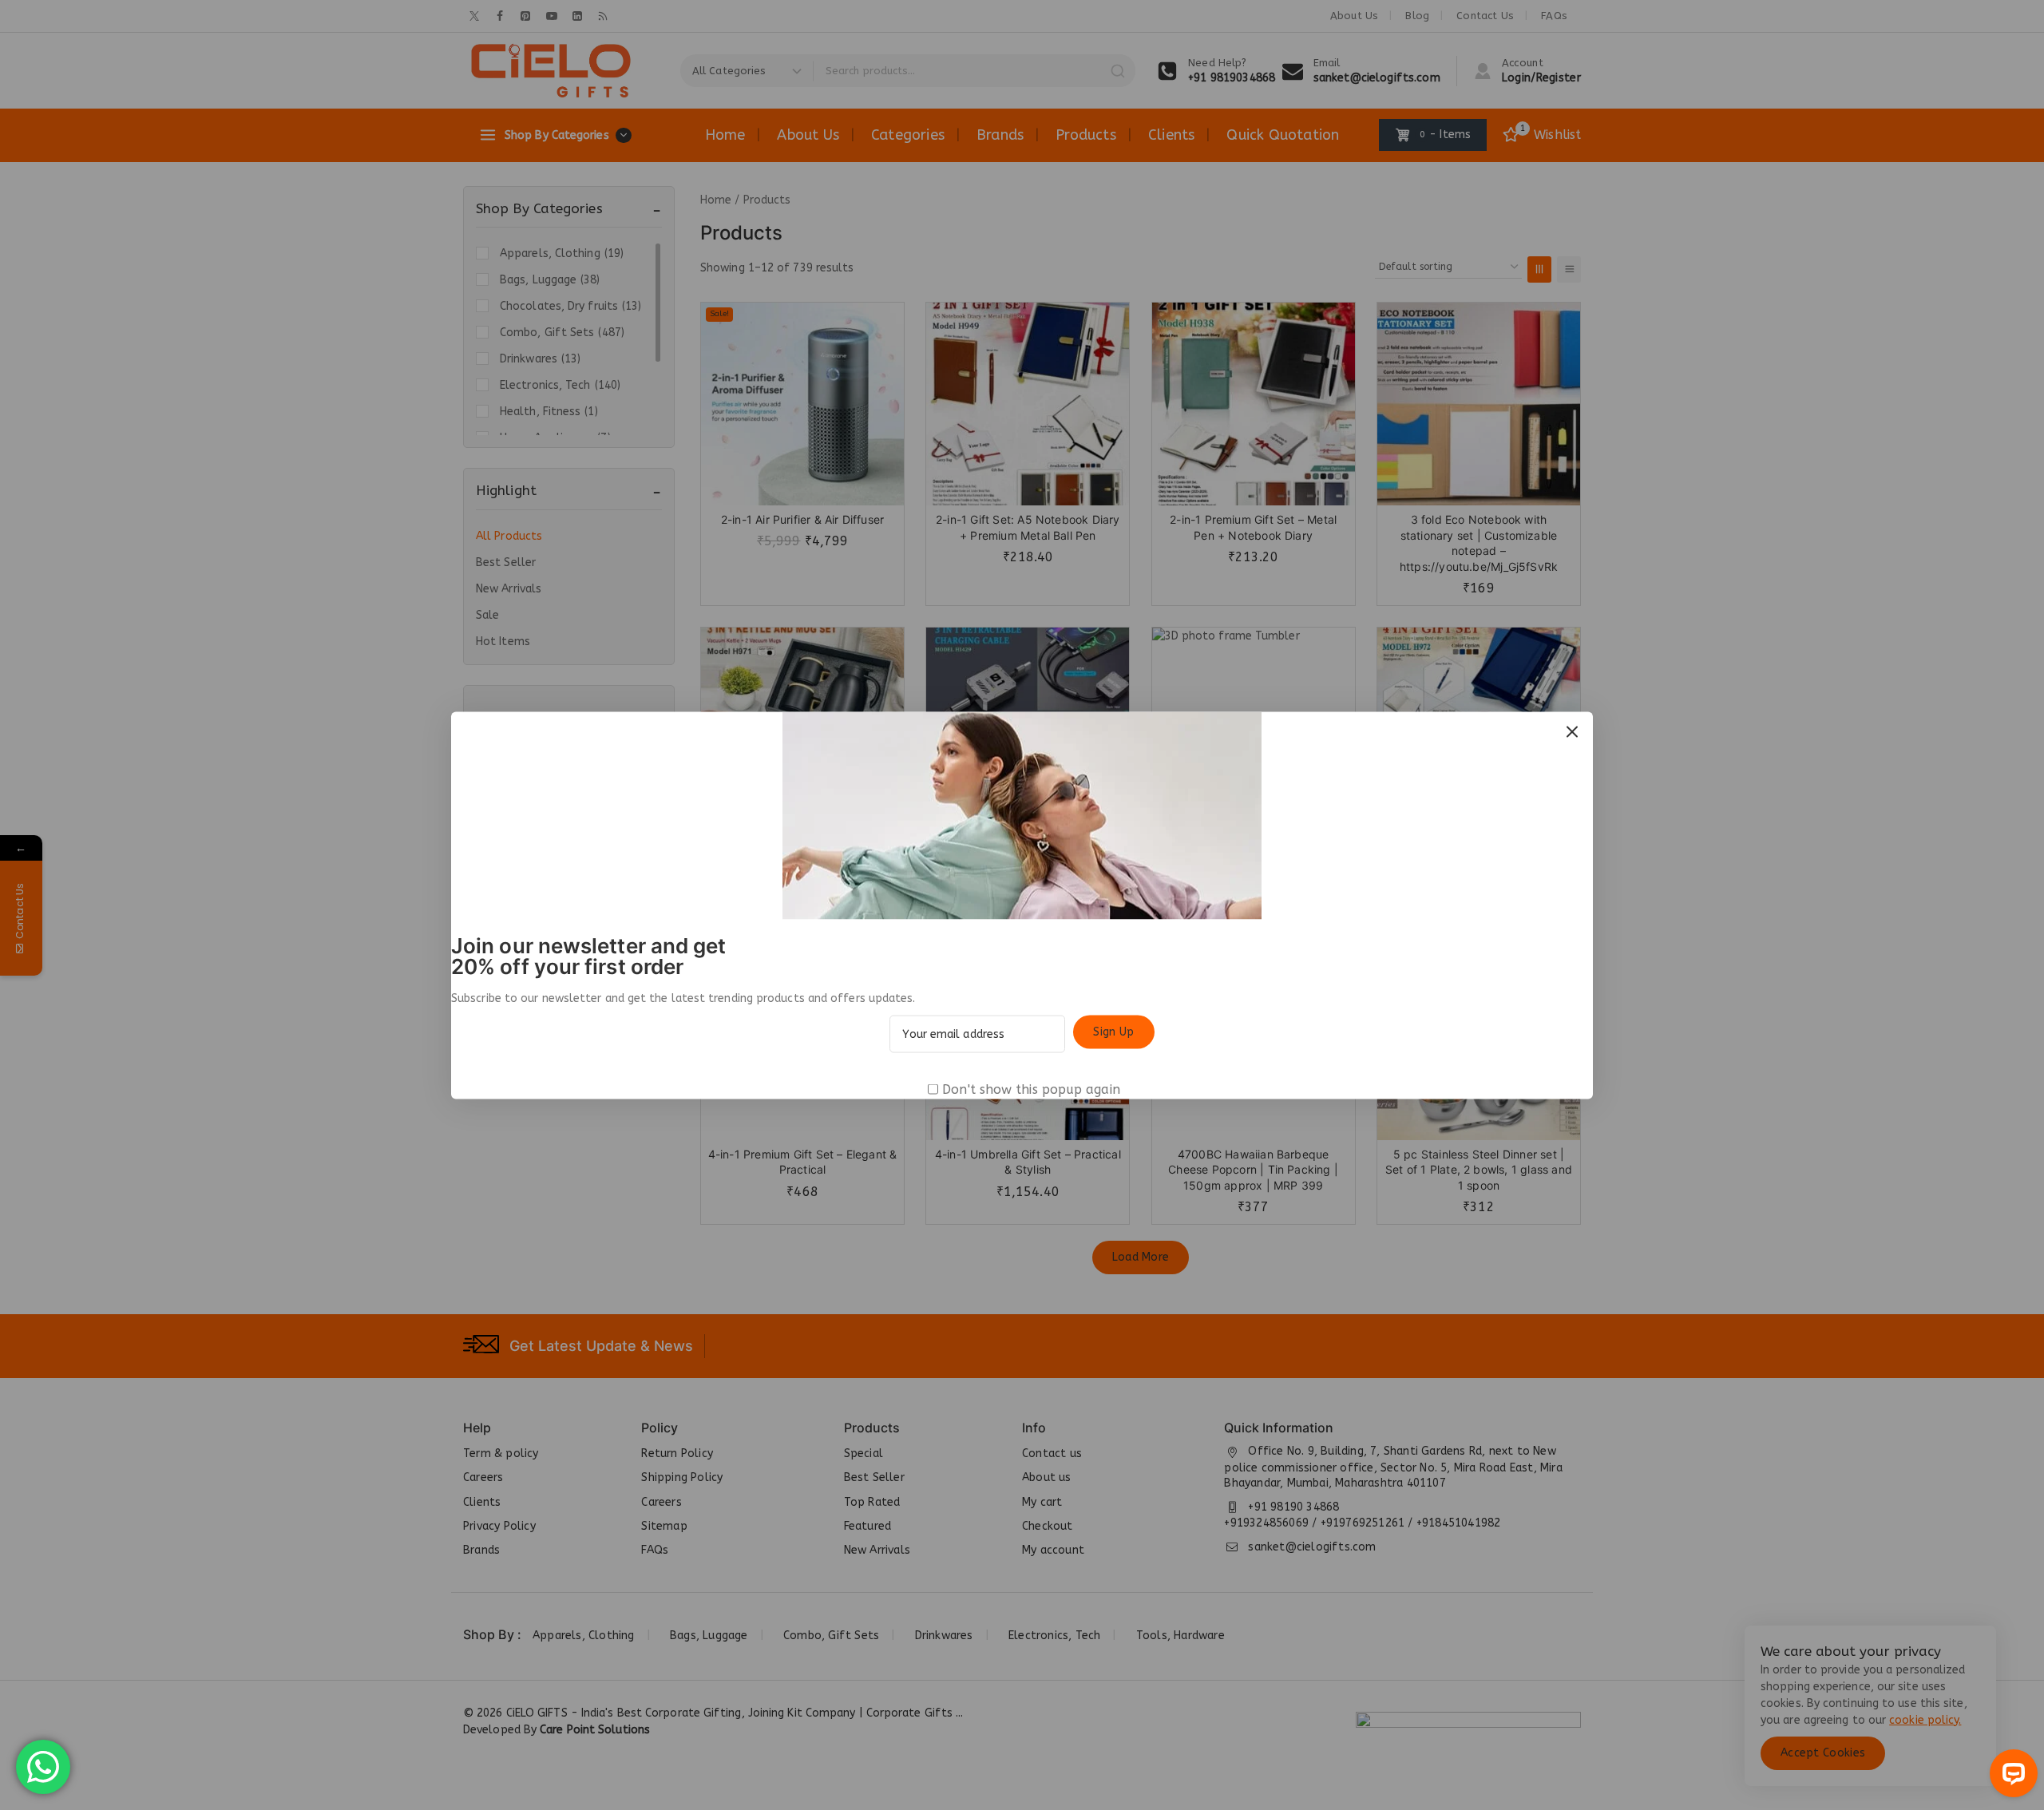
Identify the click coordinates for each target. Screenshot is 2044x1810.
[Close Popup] (1573, 732)
